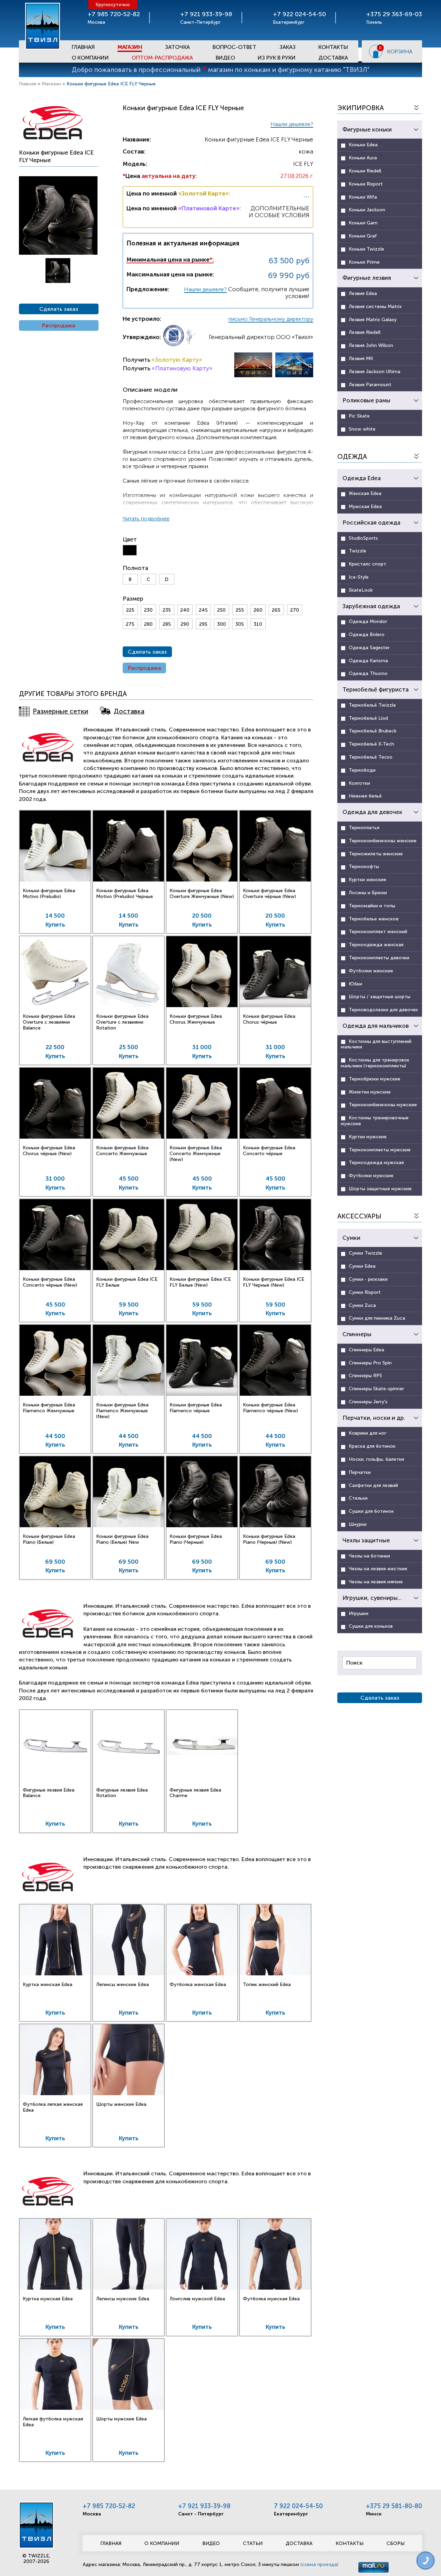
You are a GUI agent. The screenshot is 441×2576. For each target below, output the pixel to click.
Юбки (355, 984)
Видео (225, 58)
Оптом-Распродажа (162, 58)
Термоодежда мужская (376, 1163)
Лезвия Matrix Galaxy (373, 320)
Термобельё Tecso (371, 757)
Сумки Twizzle (365, 1253)
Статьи (253, 2543)
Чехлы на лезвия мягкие (376, 1582)
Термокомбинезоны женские (383, 841)
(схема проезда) (319, 2564)
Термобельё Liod (368, 718)
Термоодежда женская (376, 945)
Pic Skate (359, 416)
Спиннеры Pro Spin (370, 1363)
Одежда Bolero (367, 635)
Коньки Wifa (363, 197)
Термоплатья (364, 828)
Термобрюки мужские (375, 1079)
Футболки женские (371, 971)
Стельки (358, 1498)
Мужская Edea (365, 506)
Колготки (359, 783)
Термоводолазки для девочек (383, 1010)
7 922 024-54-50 (298, 2506)
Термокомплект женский (378, 932)
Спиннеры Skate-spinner (376, 1389)
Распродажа (59, 325)
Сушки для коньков (371, 1626)
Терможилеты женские (376, 854)
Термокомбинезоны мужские (383, 1105)
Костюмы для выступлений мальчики (376, 1044)
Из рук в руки (277, 58)
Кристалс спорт (367, 564)
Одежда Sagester (369, 648)
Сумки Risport (365, 1292)
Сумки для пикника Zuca (377, 1318)
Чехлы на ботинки (369, 1556)
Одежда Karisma (368, 661)
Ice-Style (359, 577)
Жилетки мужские (370, 1092)
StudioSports (363, 538)
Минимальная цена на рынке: (170, 260)
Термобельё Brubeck (373, 731)
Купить (55, 925)
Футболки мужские (371, 1176)
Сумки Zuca (362, 1305)
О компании (162, 2543)
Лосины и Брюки (368, 893)
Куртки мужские (368, 1137)
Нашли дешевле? (292, 124)
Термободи (362, 770)
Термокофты (364, 867)
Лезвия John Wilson (371, 345)
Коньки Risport (366, 184)
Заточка (177, 47)
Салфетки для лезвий (373, 1485)
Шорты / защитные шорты (380, 997)
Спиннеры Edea (366, 1350)
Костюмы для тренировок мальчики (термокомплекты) (375, 1063)
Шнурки (358, 1524)
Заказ (288, 47)
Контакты (333, 47)
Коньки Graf (363, 236)
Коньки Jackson (367, 210)
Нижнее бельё (365, 796)
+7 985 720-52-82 (109, 2506)
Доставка (333, 58)
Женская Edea (365, 493)
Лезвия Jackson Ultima (375, 372)
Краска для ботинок (372, 1446)
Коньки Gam (363, 223)
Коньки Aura (363, 158)
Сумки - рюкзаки (368, 1279)
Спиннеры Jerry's (368, 1402)
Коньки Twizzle (366, 249)
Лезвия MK (361, 358)
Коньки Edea (363, 145)
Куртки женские (367, 880)
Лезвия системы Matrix (375, 307)
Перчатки (360, 1472)
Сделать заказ (59, 309)
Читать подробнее (146, 519)
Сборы (396, 2543)
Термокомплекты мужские (380, 1150)
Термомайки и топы (372, 906)
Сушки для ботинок (371, 1511)
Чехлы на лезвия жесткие (378, 1569)
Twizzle (357, 551)
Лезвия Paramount (370, 385)
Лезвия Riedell (365, 332)
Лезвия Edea (363, 293)
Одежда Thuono (368, 673)
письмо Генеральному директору (271, 319)
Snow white (362, 429)
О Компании (90, 58)
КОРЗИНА (400, 51)
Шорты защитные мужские (380, 1189)
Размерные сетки (60, 711)
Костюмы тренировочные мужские (375, 1121)
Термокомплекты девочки (379, 958)
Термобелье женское (374, 919)
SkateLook (361, 590)
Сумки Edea (362, 1266)
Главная (83, 47)
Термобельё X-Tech (371, 744)
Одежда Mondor (368, 621)
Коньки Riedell (365, 171)
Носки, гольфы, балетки (376, 1459)
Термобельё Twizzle (372, 705)
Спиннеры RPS (365, 1376)
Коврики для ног (367, 1433)
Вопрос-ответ (234, 47)
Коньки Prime (364, 262)
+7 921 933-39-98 (204, 2506)
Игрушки (358, 1613)
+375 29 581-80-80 (394, 2506)
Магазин (130, 47)
